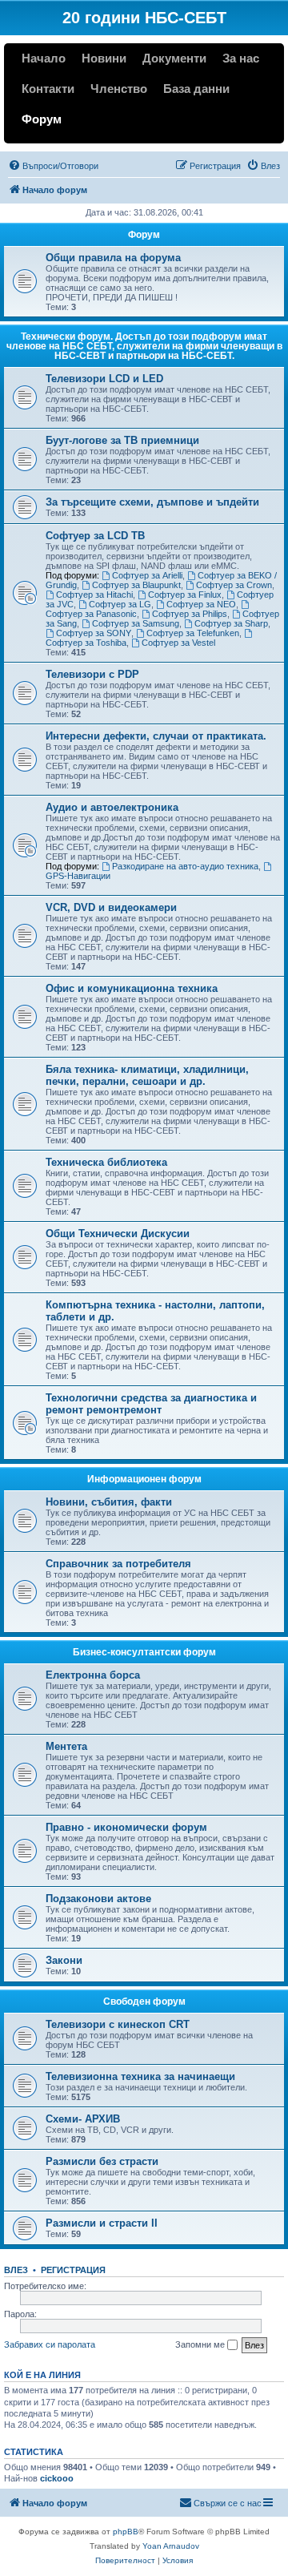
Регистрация (73, 2270)
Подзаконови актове (98, 1899)
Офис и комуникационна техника (132, 988)
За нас (241, 58)
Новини (104, 58)
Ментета (66, 1746)
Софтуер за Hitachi (94, 595)
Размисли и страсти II (102, 2223)
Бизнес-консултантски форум (144, 1652)
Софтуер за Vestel (178, 643)
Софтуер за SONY (94, 633)
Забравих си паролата (50, 2344)
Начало (44, 58)
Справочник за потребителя (118, 1564)
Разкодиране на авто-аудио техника (185, 866)
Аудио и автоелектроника (112, 807)
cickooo (57, 2478)
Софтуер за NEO (201, 604)
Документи (174, 58)
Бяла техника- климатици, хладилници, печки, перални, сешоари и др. (147, 1075)
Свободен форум (144, 2002)
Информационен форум (144, 1479)
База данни (196, 89)
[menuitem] (53, 166)
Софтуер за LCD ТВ (95, 536)
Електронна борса (93, 1675)
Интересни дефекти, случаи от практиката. (156, 736)
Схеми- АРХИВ (83, 2119)
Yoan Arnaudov (171, 2546)
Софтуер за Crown (234, 585)
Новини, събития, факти (109, 1502)
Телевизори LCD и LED (104, 379)
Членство (119, 89)
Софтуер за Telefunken (193, 633)
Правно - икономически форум (126, 1827)
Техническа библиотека (106, 1162)
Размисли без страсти (102, 2161)
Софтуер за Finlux (185, 595)
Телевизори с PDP (92, 674)
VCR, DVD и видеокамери (111, 907)
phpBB (126, 2532)
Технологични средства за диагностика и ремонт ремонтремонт (151, 1404)
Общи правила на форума (113, 258)
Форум (42, 119)
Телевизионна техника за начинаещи (140, 2076)
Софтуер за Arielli (147, 575)
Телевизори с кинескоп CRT (118, 2024)
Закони (64, 1960)
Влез (16, 2270)
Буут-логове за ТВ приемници (122, 440)
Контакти (48, 89)
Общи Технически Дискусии (118, 1234)
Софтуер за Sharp (231, 623)
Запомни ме (201, 2344)
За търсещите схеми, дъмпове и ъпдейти (152, 502)
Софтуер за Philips (190, 614)
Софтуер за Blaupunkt (136, 585)
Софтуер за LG (120, 604)
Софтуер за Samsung (136, 623)
